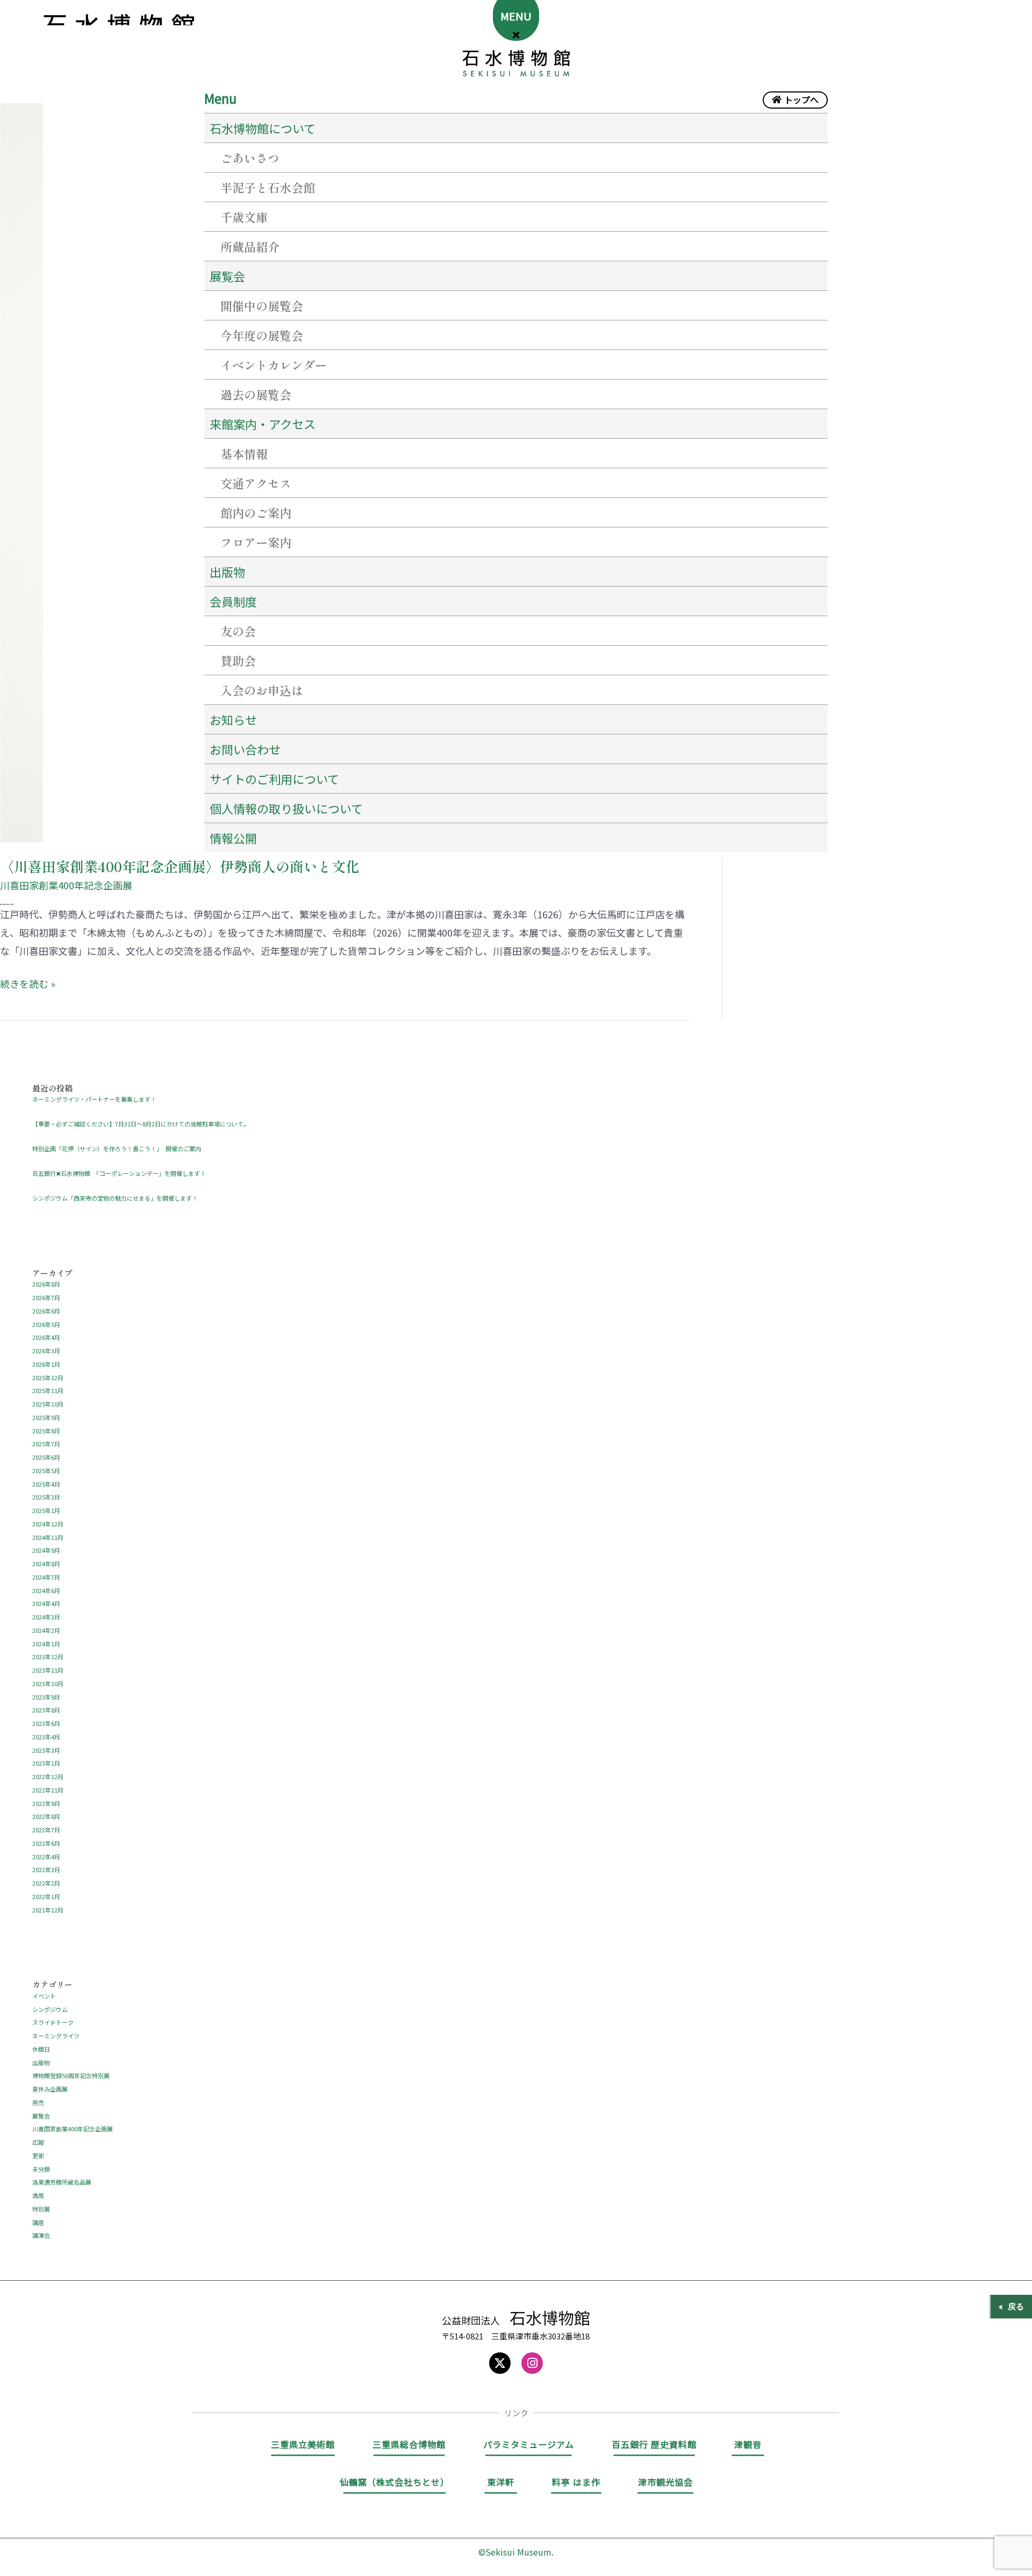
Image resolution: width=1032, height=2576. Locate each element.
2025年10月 (48, 1404)
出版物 (227, 572)
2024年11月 (48, 1537)
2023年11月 (48, 1670)
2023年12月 (48, 1657)
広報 (38, 2142)
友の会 (238, 631)
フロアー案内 (256, 542)
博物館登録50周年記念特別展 (71, 2075)
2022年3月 (46, 1869)
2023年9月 (46, 1697)
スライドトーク (53, 2022)
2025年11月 (48, 1390)
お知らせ (233, 719)
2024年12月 (48, 1524)
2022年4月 (46, 1857)
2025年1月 (46, 1510)
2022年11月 (48, 1790)
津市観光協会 (665, 2482)
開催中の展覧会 (262, 305)
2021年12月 (48, 1910)
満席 (38, 2195)
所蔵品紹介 (250, 246)
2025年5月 (46, 1471)
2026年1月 (46, 1364)
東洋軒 (501, 2482)
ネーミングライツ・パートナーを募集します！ (94, 1099)
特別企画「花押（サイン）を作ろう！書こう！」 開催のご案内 (117, 1148)
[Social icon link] (500, 2363)
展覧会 (41, 2116)
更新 (38, 2156)
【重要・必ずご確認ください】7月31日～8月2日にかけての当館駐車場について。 (141, 1124)
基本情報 (244, 453)
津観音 (748, 2444)
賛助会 (238, 660)
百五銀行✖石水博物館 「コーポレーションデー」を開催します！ (119, 1173)
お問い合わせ (245, 749)
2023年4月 (46, 1737)
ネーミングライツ (56, 2036)
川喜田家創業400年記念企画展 (66, 885)
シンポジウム (50, 2009)
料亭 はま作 (576, 2482)
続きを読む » (28, 982)
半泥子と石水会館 (268, 187)
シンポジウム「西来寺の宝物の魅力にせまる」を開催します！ (115, 1198)
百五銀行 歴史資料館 (654, 2444)
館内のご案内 (256, 512)
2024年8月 (46, 1564)
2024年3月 (46, 1617)
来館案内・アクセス (263, 424)
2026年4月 (46, 1337)
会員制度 (233, 601)
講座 (38, 2222)
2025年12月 (48, 1378)
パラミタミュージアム (529, 2444)
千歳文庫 (244, 217)
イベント (44, 1996)
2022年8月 (46, 1816)
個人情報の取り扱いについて (286, 808)
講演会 (41, 2235)
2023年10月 (48, 1683)
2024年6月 (46, 1590)
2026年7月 (46, 1297)
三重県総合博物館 (409, 2444)
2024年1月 (46, 1644)
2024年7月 (46, 1577)
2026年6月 (46, 1311)
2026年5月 (46, 1324)
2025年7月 (46, 1444)
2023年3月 (46, 1750)
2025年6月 (46, 1457)
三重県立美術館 (303, 2444)
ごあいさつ (250, 158)
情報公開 (233, 838)
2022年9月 (46, 1803)
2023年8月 (46, 1710)
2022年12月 (48, 1776)
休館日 (41, 2049)
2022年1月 (46, 1896)
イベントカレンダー (274, 365)
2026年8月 (46, 1284)
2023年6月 (46, 1723)
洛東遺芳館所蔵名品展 (62, 2182)
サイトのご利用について (274, 779)
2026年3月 (46, 1351)
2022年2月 (46, 1883)
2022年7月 (46, 1830)
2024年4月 (46, 1603)
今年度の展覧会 (262, 335)
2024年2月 (46, 1630)
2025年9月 (46, 1417)
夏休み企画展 (50, 2089)
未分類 (41, 2169)
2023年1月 (46, 1763)
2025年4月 (46, 1484)
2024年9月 (46, 1550)
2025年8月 (46, 1431)
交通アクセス (256, 483)
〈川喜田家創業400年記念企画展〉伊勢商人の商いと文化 (180, 866)
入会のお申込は (262, 690)
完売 (38, 2102)
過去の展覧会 (256, 394)
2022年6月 (46, 1843)
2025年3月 (46, 1497)
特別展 (41, 2209)
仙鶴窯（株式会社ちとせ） (395, 2482)
